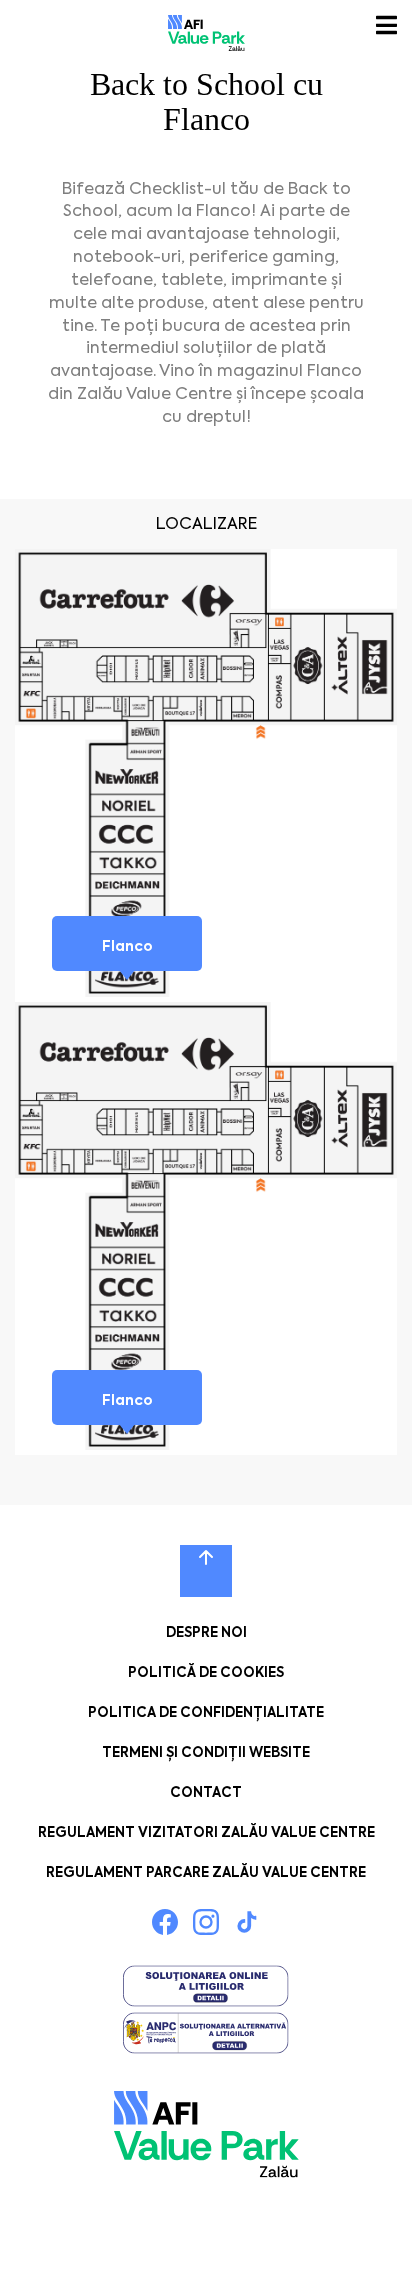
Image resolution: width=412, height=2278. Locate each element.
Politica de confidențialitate (206, 1712)
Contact (206, 1792)
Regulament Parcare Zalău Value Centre (206, 1872)
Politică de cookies (206, 1672)
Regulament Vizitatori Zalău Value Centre (206, 1832)
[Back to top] (206, 1571)
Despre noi (206, 1632)
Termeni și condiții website (206, 1752)
